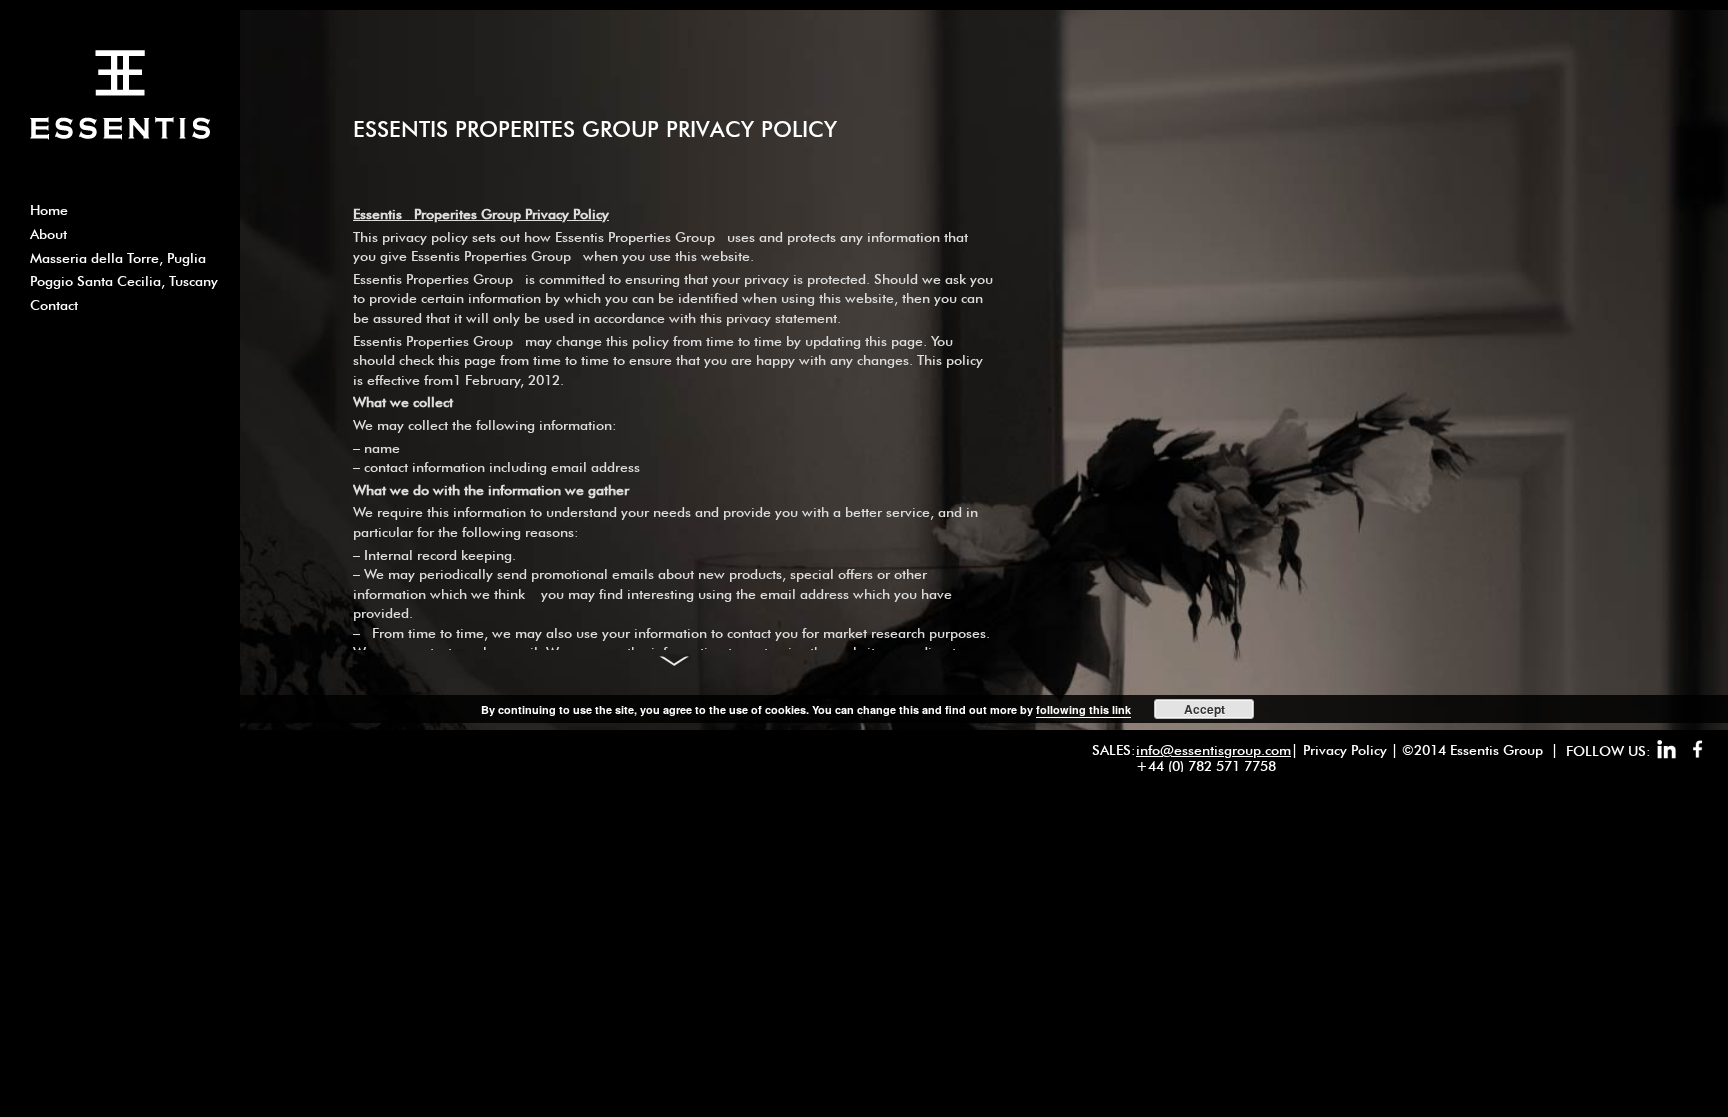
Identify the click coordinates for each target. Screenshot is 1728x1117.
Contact (54, 305)
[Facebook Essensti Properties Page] (1697, 756)
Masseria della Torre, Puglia (118, 258)
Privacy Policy (1345, 750)
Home (49, 210)
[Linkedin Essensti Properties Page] (1666, 756)
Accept (1204, 709)
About (48, 234)
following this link (1083, 709)
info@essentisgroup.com (1213, 750)
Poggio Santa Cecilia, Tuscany (124, 281)
